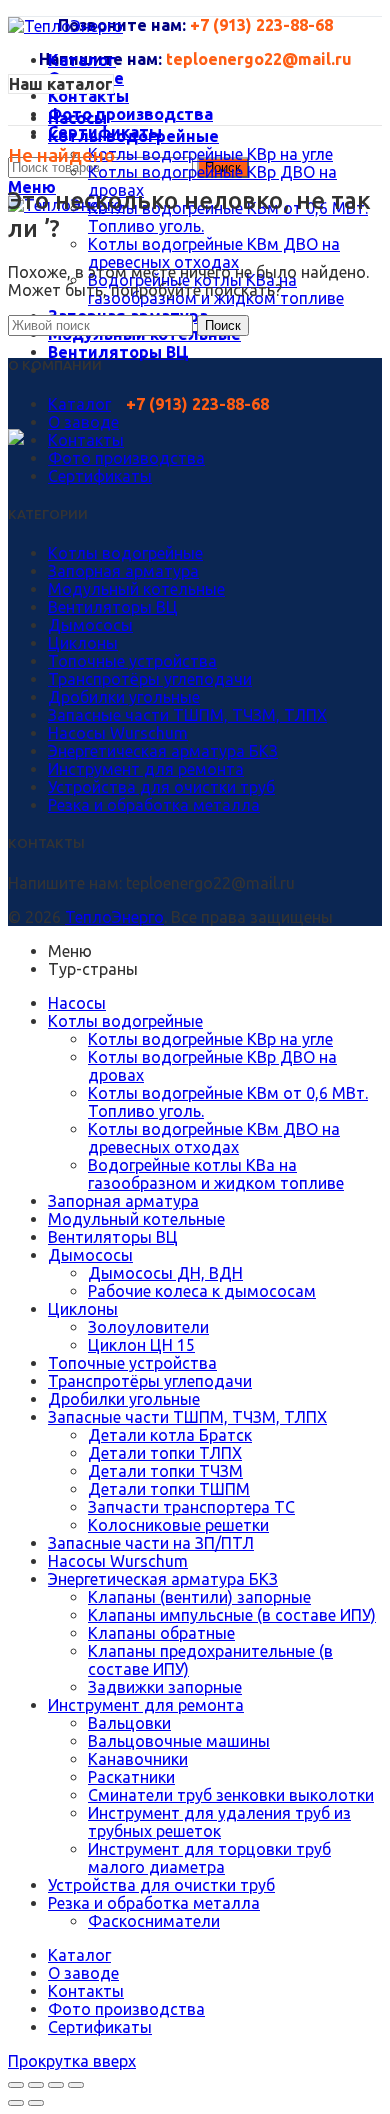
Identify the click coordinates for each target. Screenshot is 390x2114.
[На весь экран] (56, 2085)
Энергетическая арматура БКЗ (163, 751)
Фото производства (126, 458)
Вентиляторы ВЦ (113, 607)
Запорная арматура (123, 571)
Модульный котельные (136, 589)
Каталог (79, 404)
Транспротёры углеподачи (150, 679)
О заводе (83, 422)
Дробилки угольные (124, 697)
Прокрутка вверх (72, 2061)
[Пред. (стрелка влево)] (16, 2103)
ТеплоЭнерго (114, 917)
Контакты (86, 440)
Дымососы (90, 625)
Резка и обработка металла (154, 805)
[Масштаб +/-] (76, 2085)
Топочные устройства (132, 661)
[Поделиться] (36, 2085)
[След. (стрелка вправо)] (36, 2103)
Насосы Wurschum (118, 733)
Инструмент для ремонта (146, 769)
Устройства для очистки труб (161, 787)
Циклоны (83, 643)
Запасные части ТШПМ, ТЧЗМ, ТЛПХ (187, 715)
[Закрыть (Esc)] (16, 2085)
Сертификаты (100, 476)
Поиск (223, 325)
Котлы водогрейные (125, 553)
